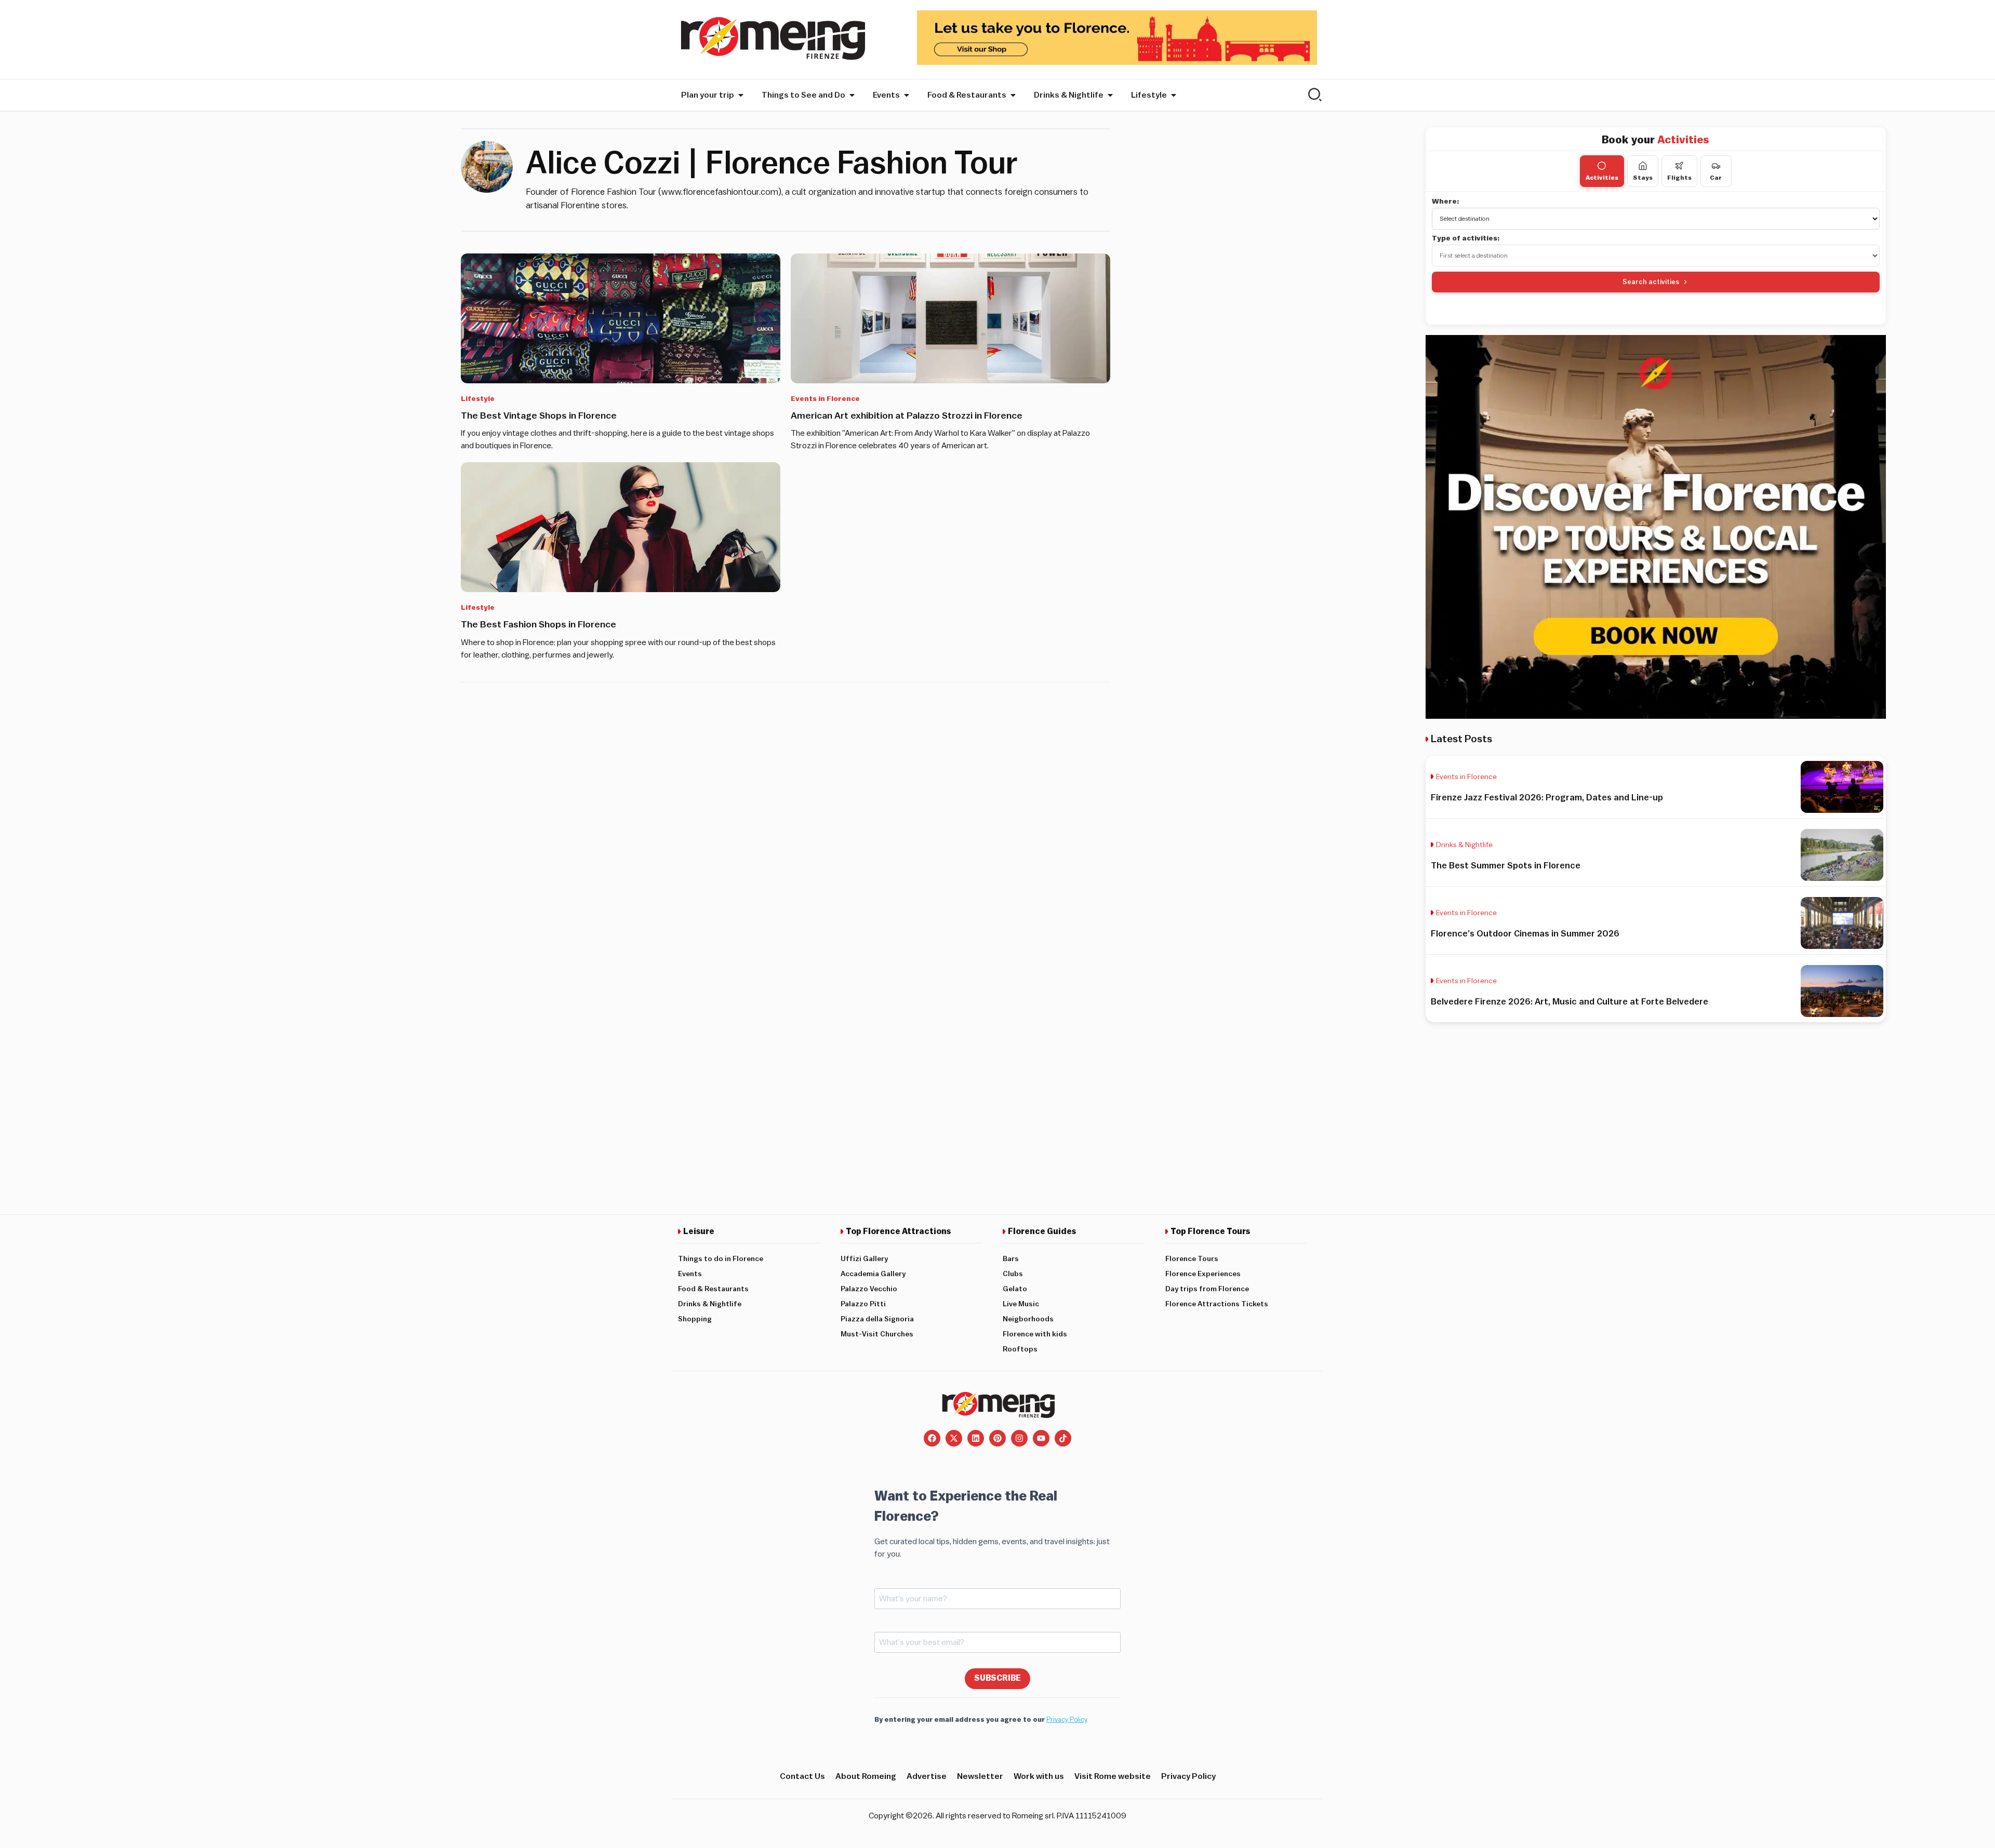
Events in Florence (825, 399)
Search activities (1651, 282)
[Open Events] (907, 95)
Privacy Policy (1067, 1719)
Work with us (1039, 1776)
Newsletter (980, 1776)
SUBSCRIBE (997, 1678)
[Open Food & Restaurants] (1013, 95)
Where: (1446, 202)
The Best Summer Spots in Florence (1506, 866)
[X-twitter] (954, 1438)
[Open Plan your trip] (741, 95)
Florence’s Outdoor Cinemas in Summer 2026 (1525, 934)
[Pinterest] (997, 1438)
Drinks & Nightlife (1464, 845)
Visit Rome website (1113, 1776)
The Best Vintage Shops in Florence (539, 416)
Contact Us (802, 1776)
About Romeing (866, 1776)
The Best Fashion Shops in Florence (538, 624)
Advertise (927, 1776)
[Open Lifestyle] (1174, 95)
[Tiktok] (1063, 1438)
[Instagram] (1019, 1438)
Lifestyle (478, 399)
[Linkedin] (976, 1438)
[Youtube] (1041, 1438)
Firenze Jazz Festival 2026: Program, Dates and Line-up (1547, 798)
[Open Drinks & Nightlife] (1110, 95)
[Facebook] (932, 1438)
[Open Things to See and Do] (852, 95)
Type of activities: (1466, 238)
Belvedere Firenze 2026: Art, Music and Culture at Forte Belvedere (1570, 1002)
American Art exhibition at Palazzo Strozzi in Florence (907, 416)
